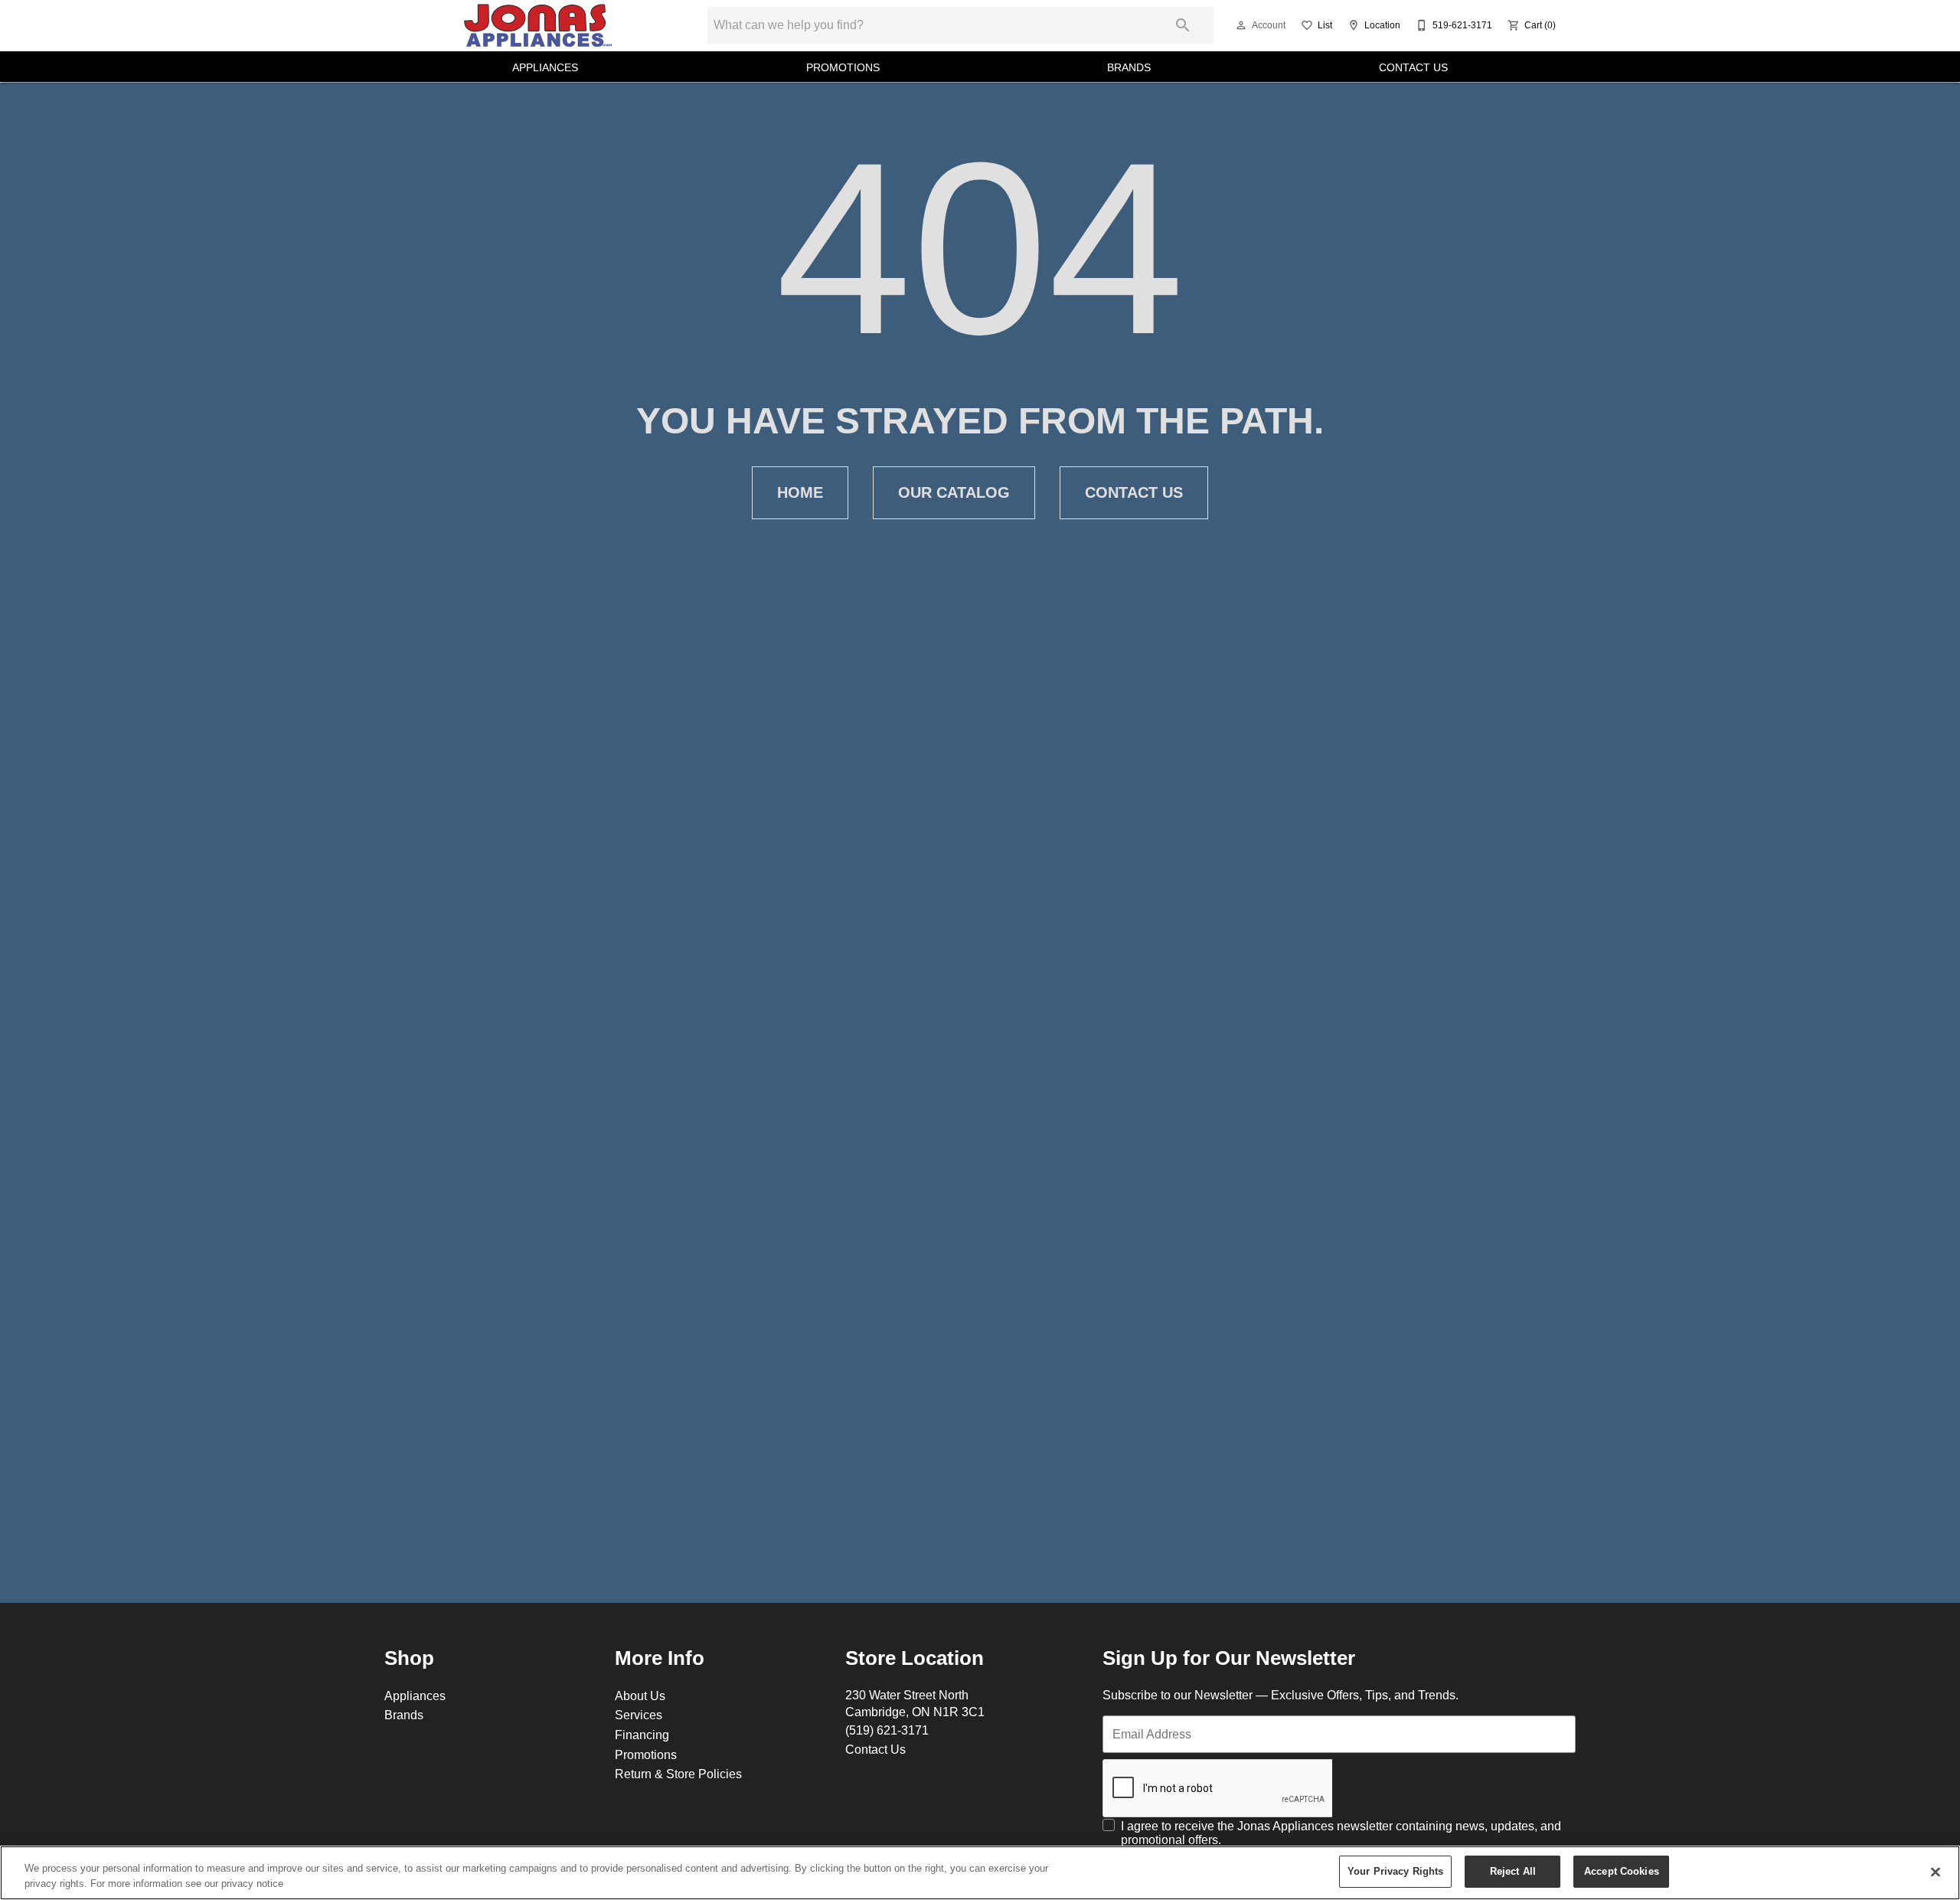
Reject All (1513, 1871)
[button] (1241, 25)
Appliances (545, 67)
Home (800, 492)
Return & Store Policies (678, 1774)
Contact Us (1413, 67)
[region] (980, 1873)
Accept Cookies (1622, 1871)
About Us (640, 1696)
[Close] (1935, 1872)
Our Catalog (954, 492)
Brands (1129, 67)
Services (639, 1715)
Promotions (843, 67)
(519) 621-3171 (887, 1730)
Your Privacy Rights (1395, 1871)
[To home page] (537, 25)
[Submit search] (1183, 25)
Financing (642, 1735)
